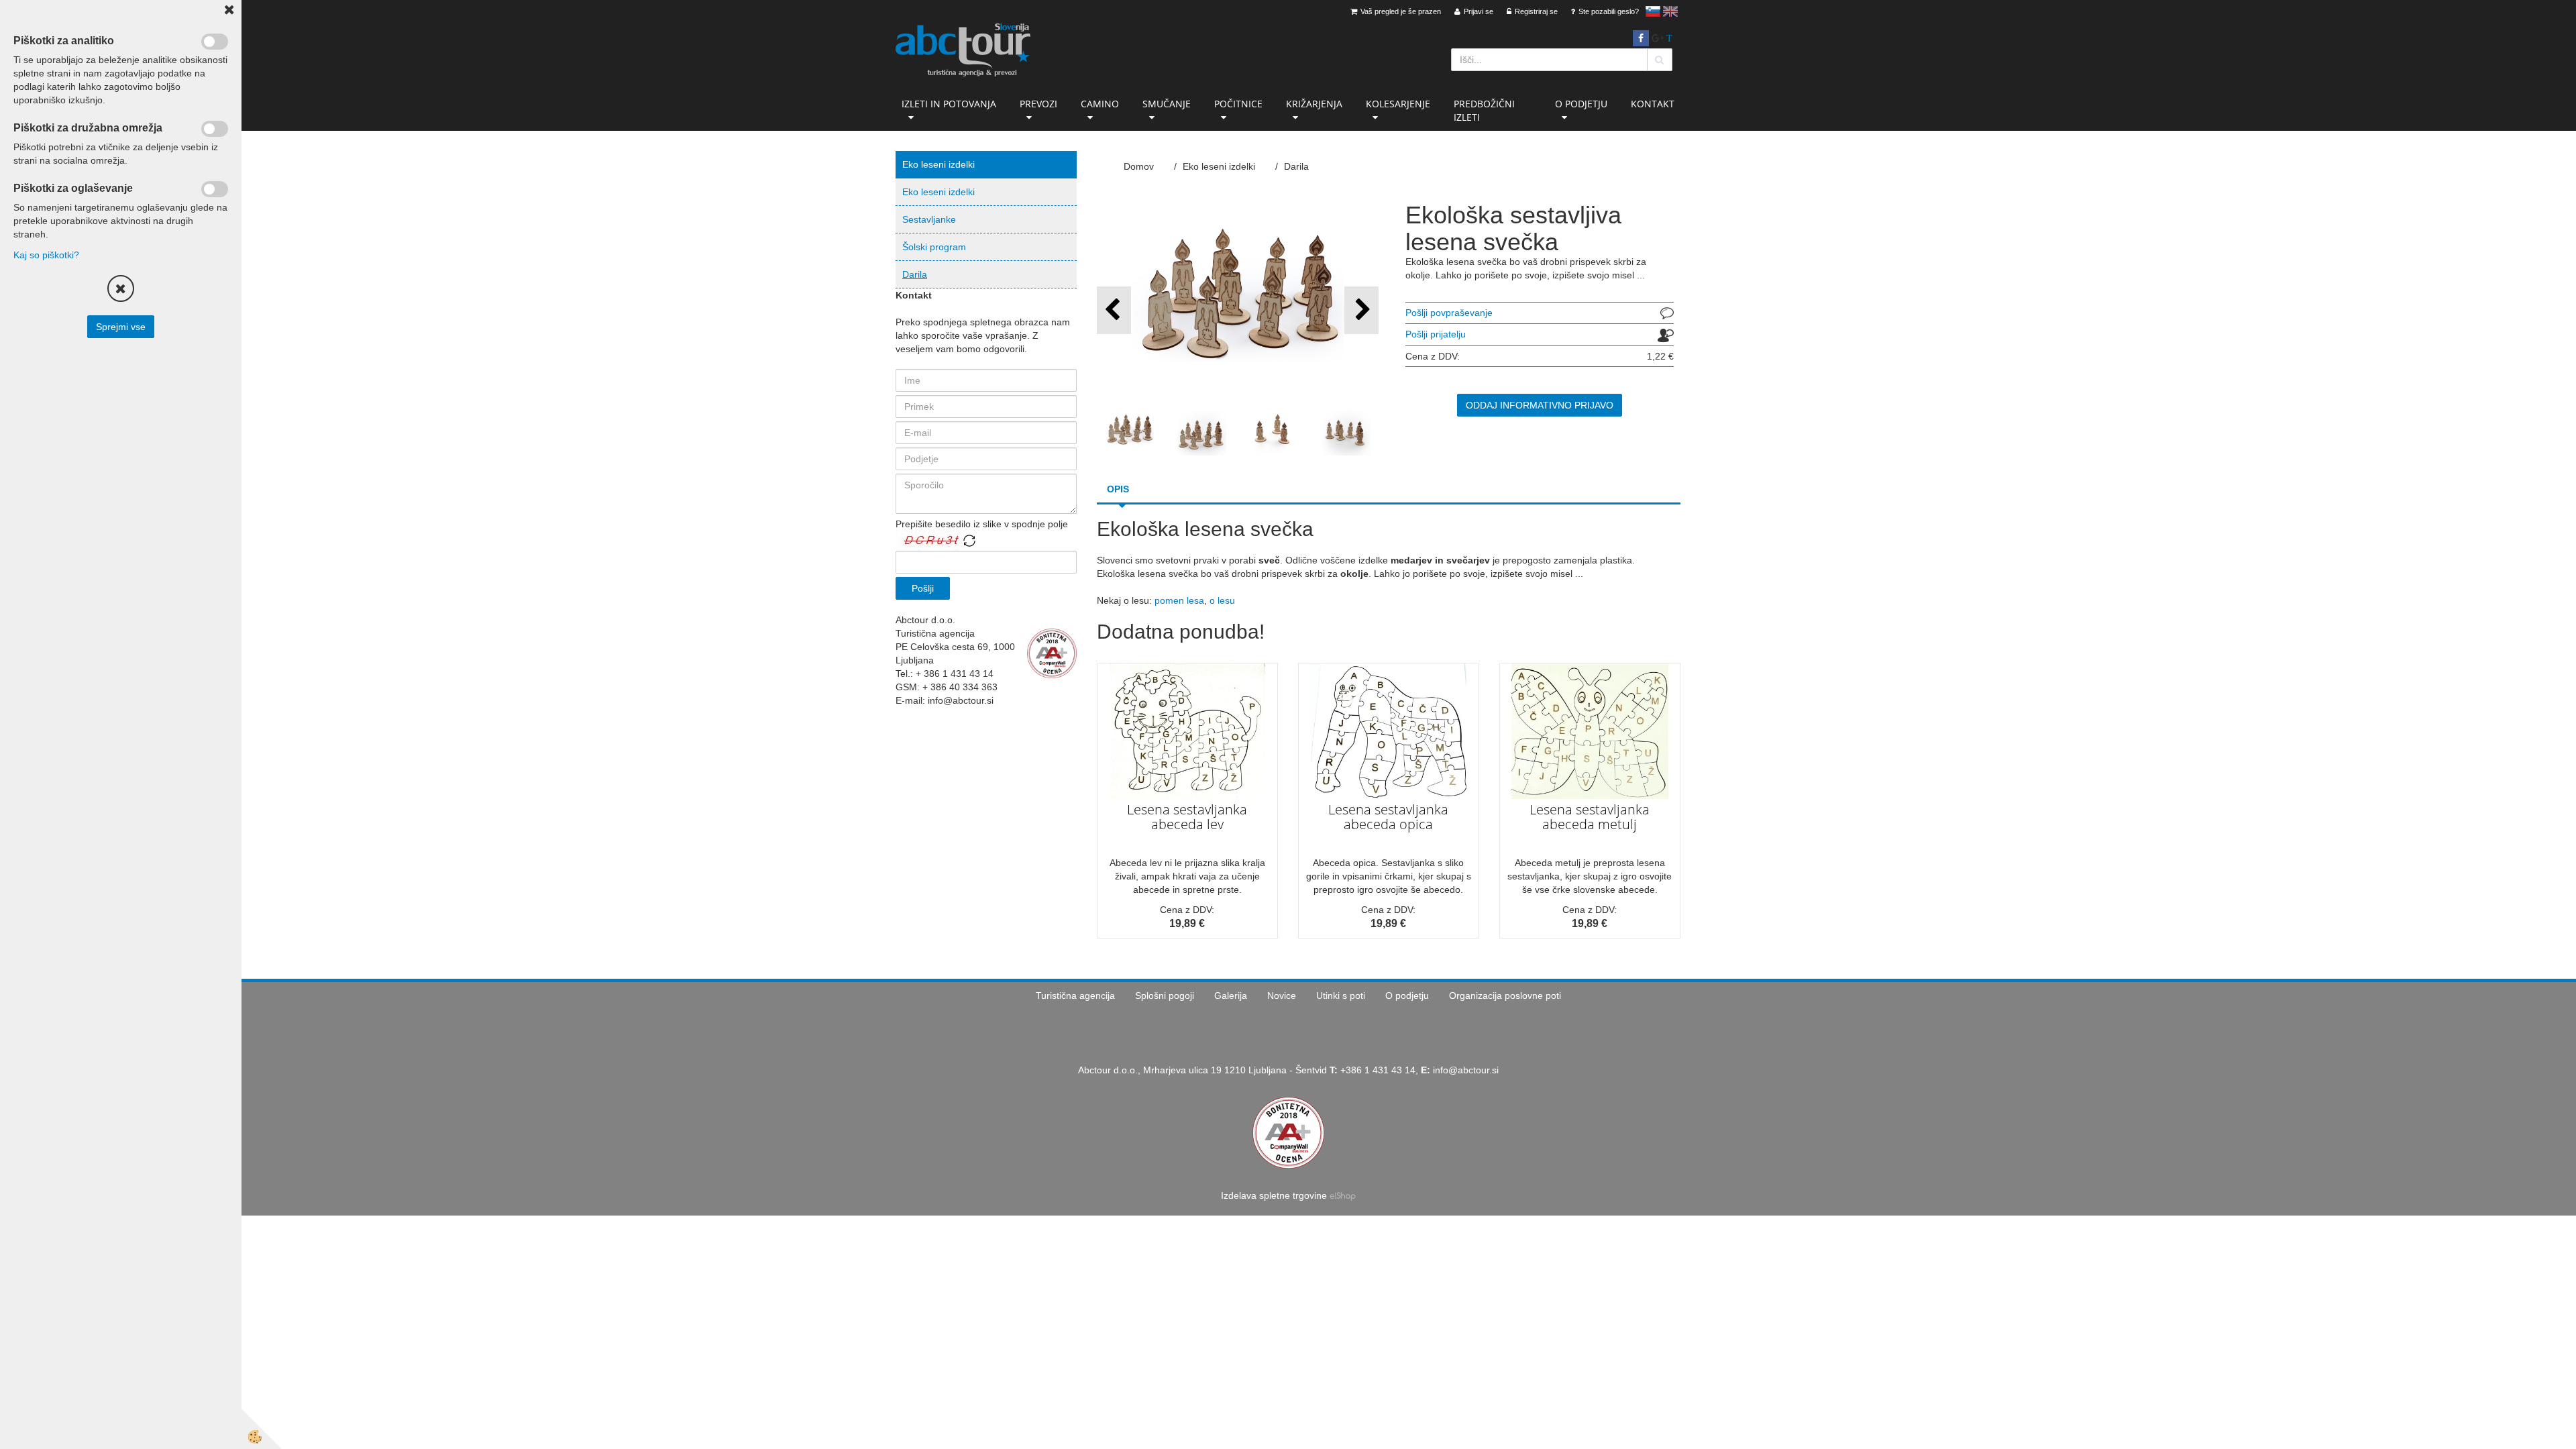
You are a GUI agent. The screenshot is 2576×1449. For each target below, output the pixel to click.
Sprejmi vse (121, 327)
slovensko (1653, 11)
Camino (1100, 104)
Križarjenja (1314, 104)
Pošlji (923, 588)
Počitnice (1238, 104)
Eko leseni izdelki (938, 192)
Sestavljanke (929, 219)
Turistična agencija (1075, 996)
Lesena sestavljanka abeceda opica (1388, 817)
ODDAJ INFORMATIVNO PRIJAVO (1540, 405)
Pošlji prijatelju (1436, 334)
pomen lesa (1179, 600)
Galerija (1231, 996)
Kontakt (1653, 104)
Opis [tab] (1118, 489)
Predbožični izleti (1484, 110)
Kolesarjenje (1398, 104)
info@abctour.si (1466, 1070)
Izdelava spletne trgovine (1274, 1195)
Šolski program (934, 247)
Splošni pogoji (1165, 996)
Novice (1282, 996)
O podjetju (1581, 104)
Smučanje (1167, 104)
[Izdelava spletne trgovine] (1343, 1195)
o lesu (1222, 600)
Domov (1139, 166)
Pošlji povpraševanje (1449, 313)
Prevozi (1038, 104)
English (1670, 11)
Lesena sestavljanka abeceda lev (1187, 817)
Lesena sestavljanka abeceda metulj (1590, 817)
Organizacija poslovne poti (1505, 996)
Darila (915, 274)
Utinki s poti (1341, 996)
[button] (1361, 310)
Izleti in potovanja (949, 104)
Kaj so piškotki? (46, 255)
